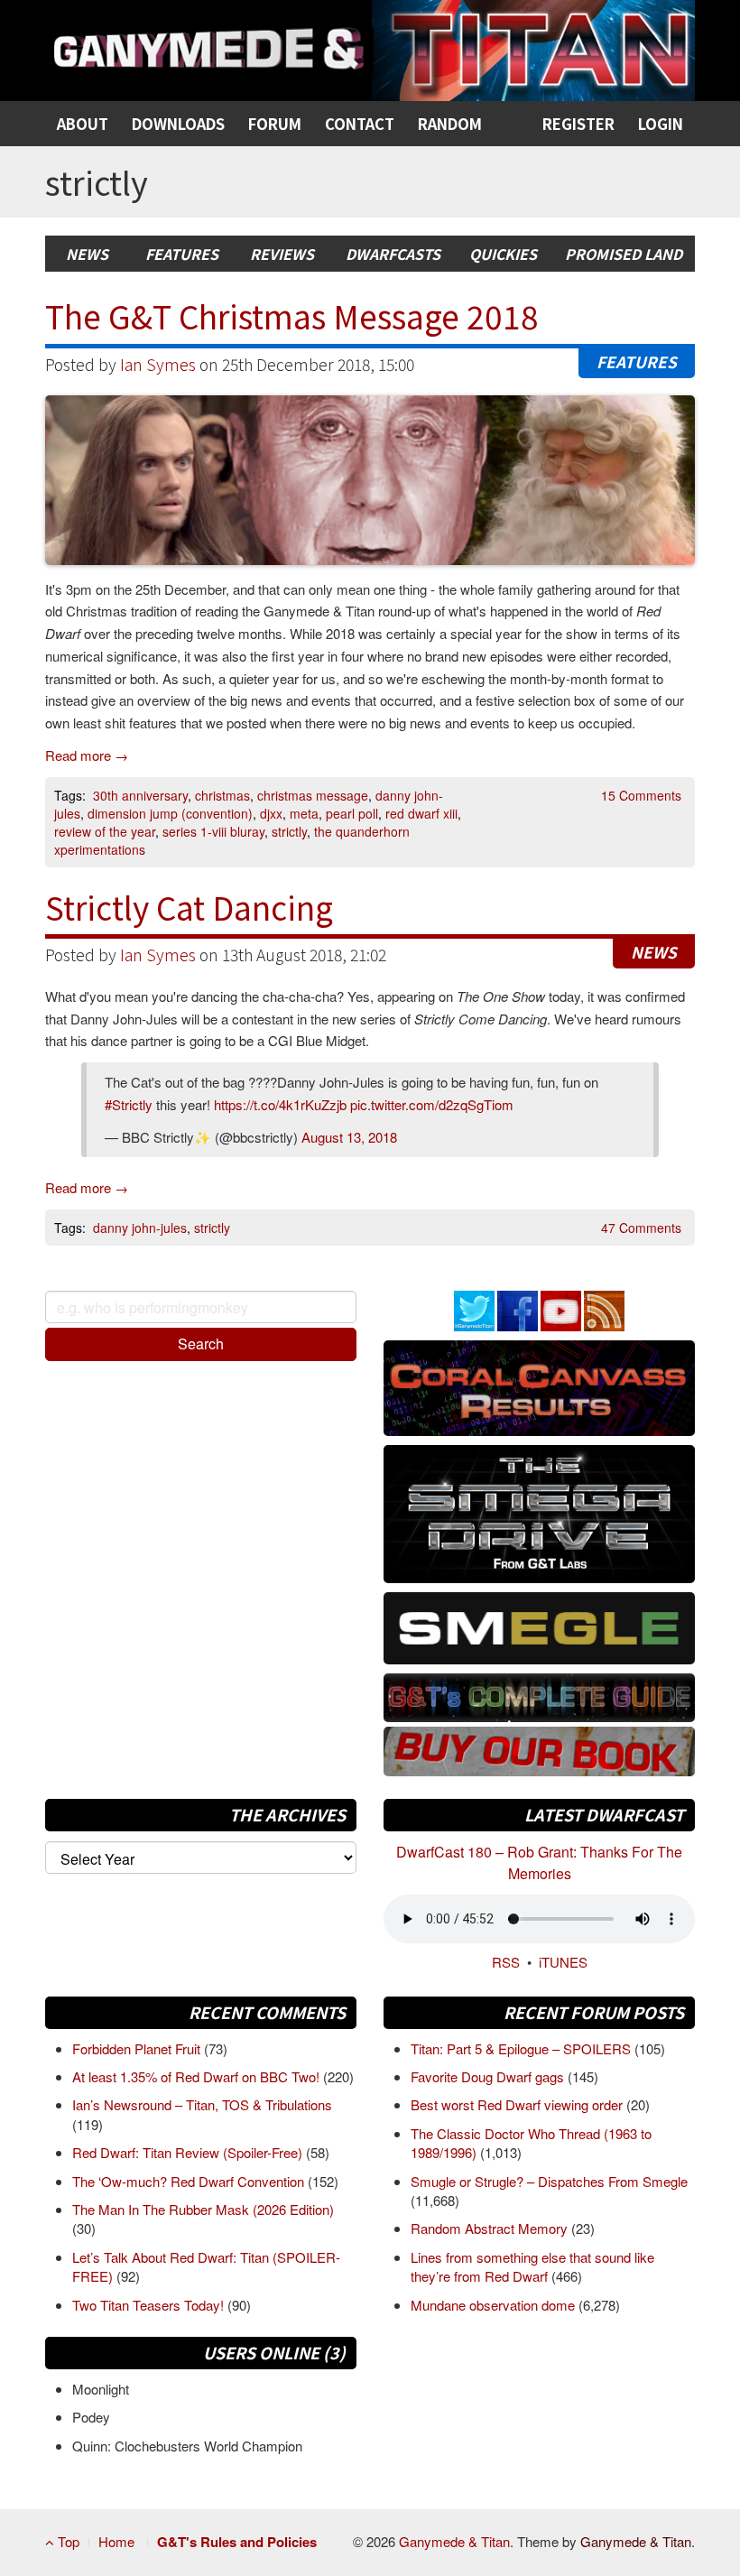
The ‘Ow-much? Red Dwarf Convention (190, 2181)
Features (182, 254)
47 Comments (641, 1228)
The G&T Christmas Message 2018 (292, 315)
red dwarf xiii (421, 813)
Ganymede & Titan (454, 2541)
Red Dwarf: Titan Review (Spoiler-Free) (189, 2152)
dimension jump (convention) (170, 813)
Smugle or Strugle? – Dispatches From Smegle (549, 2181)
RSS (506, 1962)
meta (304, 813)
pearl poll (352, 813)
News (87, 254)
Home (116, 2541)
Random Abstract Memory (491, 2228)
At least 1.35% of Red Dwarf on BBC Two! (198, 2076)
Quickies (503, 254)
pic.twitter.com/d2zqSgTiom (432, 1104)
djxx (271, 813)
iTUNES (563, 1962)
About (83, 124)
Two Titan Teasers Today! (150, 2305)
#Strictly (129, 1104)
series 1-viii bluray (213, 831)
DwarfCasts (393, 254)
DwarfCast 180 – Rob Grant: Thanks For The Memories (539, 1863)
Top (67, 2541)
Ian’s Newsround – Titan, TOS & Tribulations (202, 2104)
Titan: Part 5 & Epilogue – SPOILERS (523, 2048)
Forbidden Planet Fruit (138, 2048)
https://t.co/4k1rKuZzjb (280, 1104)
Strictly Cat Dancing (189, 907)
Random (450, 124)
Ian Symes (158, 364)
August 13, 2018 (349, 1137)
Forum (275, 124)
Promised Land (624, 254)
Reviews (282, 254)
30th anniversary (140, 795)
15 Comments (641, 795)
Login (661, 124)
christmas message (313, 795)
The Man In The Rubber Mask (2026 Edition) (203, 2209)
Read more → (87, 755)
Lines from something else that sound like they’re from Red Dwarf (532, 2266)
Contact (360, 124)
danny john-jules (140, 1228)
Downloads (178, 124)
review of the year (105, 831)
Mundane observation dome (495, 2305)
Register (578, 124)
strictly (289, 831)
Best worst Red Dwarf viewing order (518, 2104)
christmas (222, 795)
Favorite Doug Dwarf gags (489, 2076)
